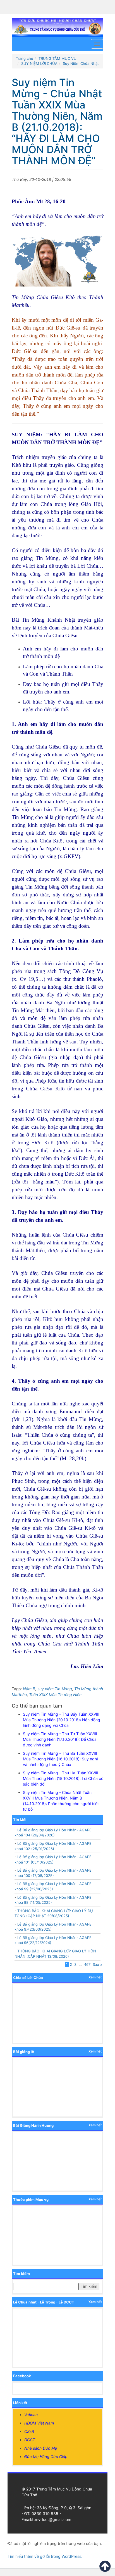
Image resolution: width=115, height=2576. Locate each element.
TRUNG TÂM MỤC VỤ (57, 58)
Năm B (29, 1689)
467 (87, 1964)
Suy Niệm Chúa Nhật (81, 63)
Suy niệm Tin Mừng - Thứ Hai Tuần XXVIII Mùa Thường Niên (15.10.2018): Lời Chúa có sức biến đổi (63, 1778)
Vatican (31, 2415)
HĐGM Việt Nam (39, 2423)
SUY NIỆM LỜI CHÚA (39, 63)
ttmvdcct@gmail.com (52, 2519)
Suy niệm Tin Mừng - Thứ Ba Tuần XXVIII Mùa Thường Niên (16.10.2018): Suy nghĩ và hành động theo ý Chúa (60, 1759)
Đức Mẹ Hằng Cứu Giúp (46, 2457)
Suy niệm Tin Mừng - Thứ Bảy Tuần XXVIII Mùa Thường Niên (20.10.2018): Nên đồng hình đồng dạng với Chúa (62, 1720)
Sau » (97, 1964)
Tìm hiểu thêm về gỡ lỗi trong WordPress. (45, 2556)
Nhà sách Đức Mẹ (41, 2448)
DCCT (30, 2440)
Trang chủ (25, 58)
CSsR (29, 2431)
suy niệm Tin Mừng (55, 1689)
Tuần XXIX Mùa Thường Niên (55, 1695)
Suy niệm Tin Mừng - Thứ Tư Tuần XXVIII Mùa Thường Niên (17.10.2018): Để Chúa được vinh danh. (60, 1739)
